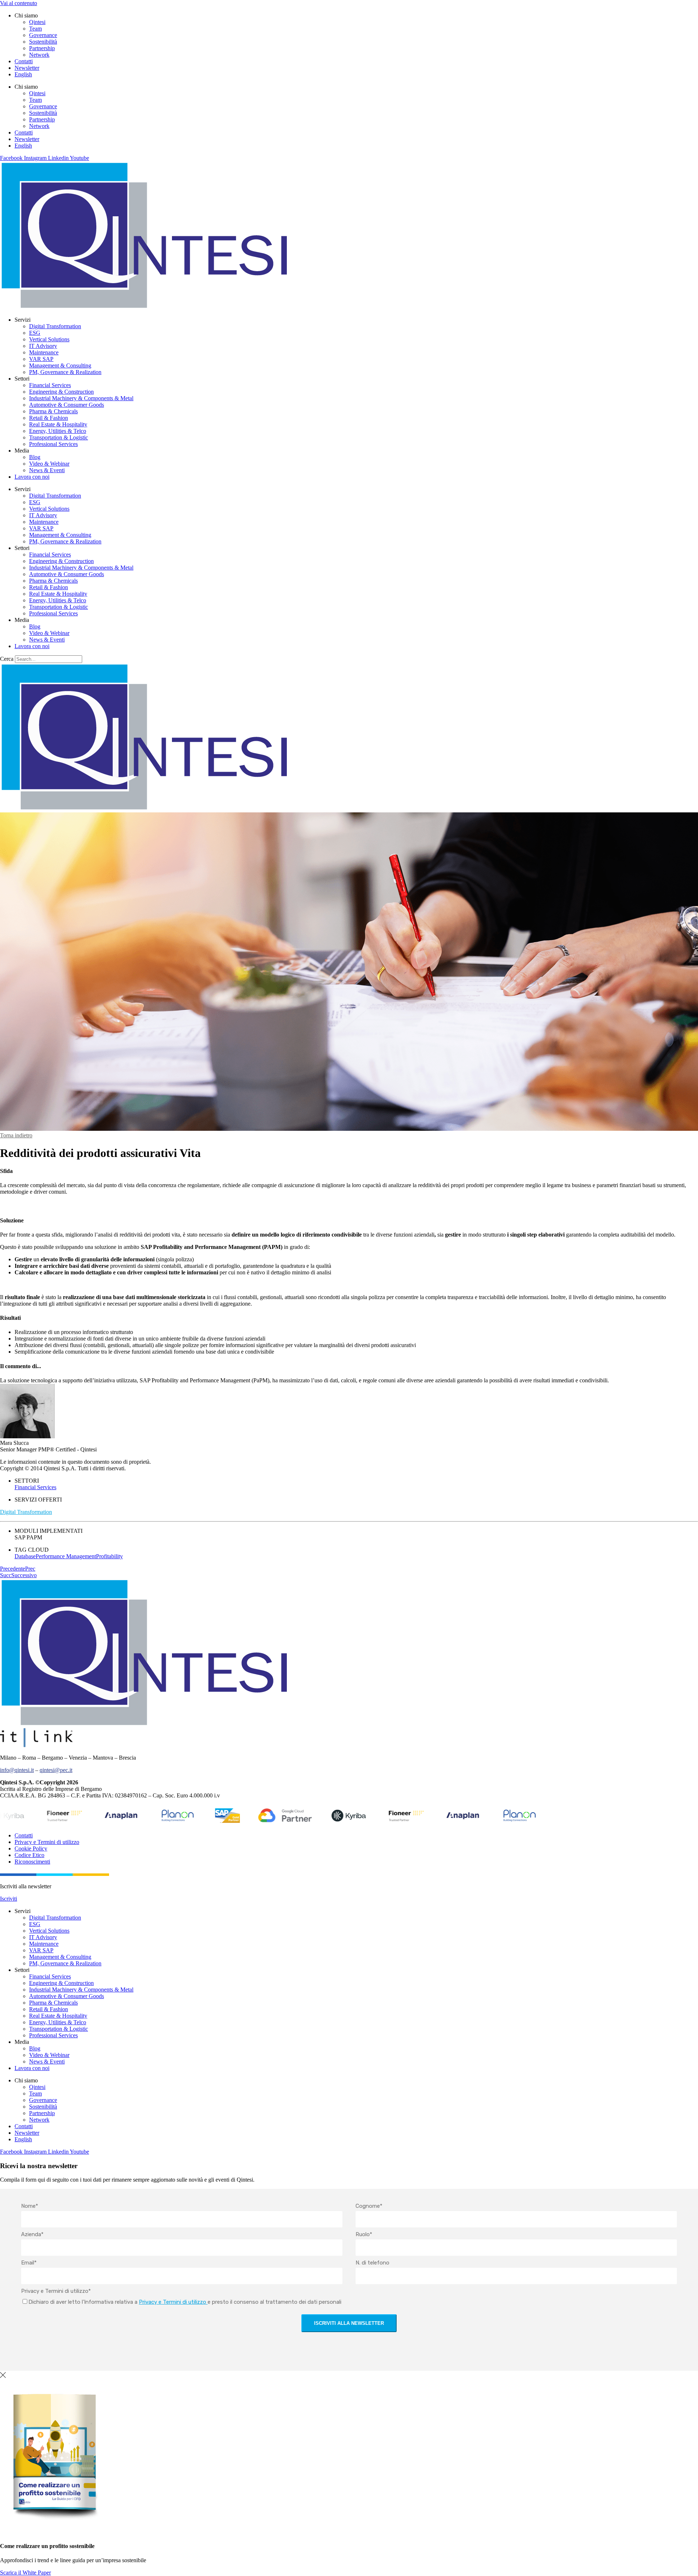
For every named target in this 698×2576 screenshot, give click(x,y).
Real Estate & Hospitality (58, 424)
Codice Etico (29, 1855)
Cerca (7, 659)
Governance (43, 35)
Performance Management (66, 1556)
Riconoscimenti (32, 1862)
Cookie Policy (31, 1848)
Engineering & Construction (61, 392)
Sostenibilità (43, 42)
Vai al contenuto (19, 3)
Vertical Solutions (49, 339)
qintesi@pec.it (56, 1770)
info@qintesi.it (17, 1770)
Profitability (109, 1556)
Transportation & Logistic (59, 437)
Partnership (42, 48)
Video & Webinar (49, 464)
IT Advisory (43, 346)
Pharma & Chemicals (53, 411)
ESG (35, 333)
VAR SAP (41, 359)
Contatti (24, 61)
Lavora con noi (32, 477)
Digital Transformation (55, 326)
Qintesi (37, 22)
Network (39, 55)
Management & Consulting (60, 365)
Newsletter (27, 68)
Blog (35, 457)
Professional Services (53, 444)
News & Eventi (47, 470)
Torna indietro (16, 1135)
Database (25, 1556)
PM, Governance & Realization (65, 372)
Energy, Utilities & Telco (58, 431)
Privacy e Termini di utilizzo (47, 1842)
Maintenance (44, 352)
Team (35, 29)
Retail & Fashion (49, 418)
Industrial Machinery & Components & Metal (81, 398)
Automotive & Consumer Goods (67, 405)
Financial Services (50, 385)
